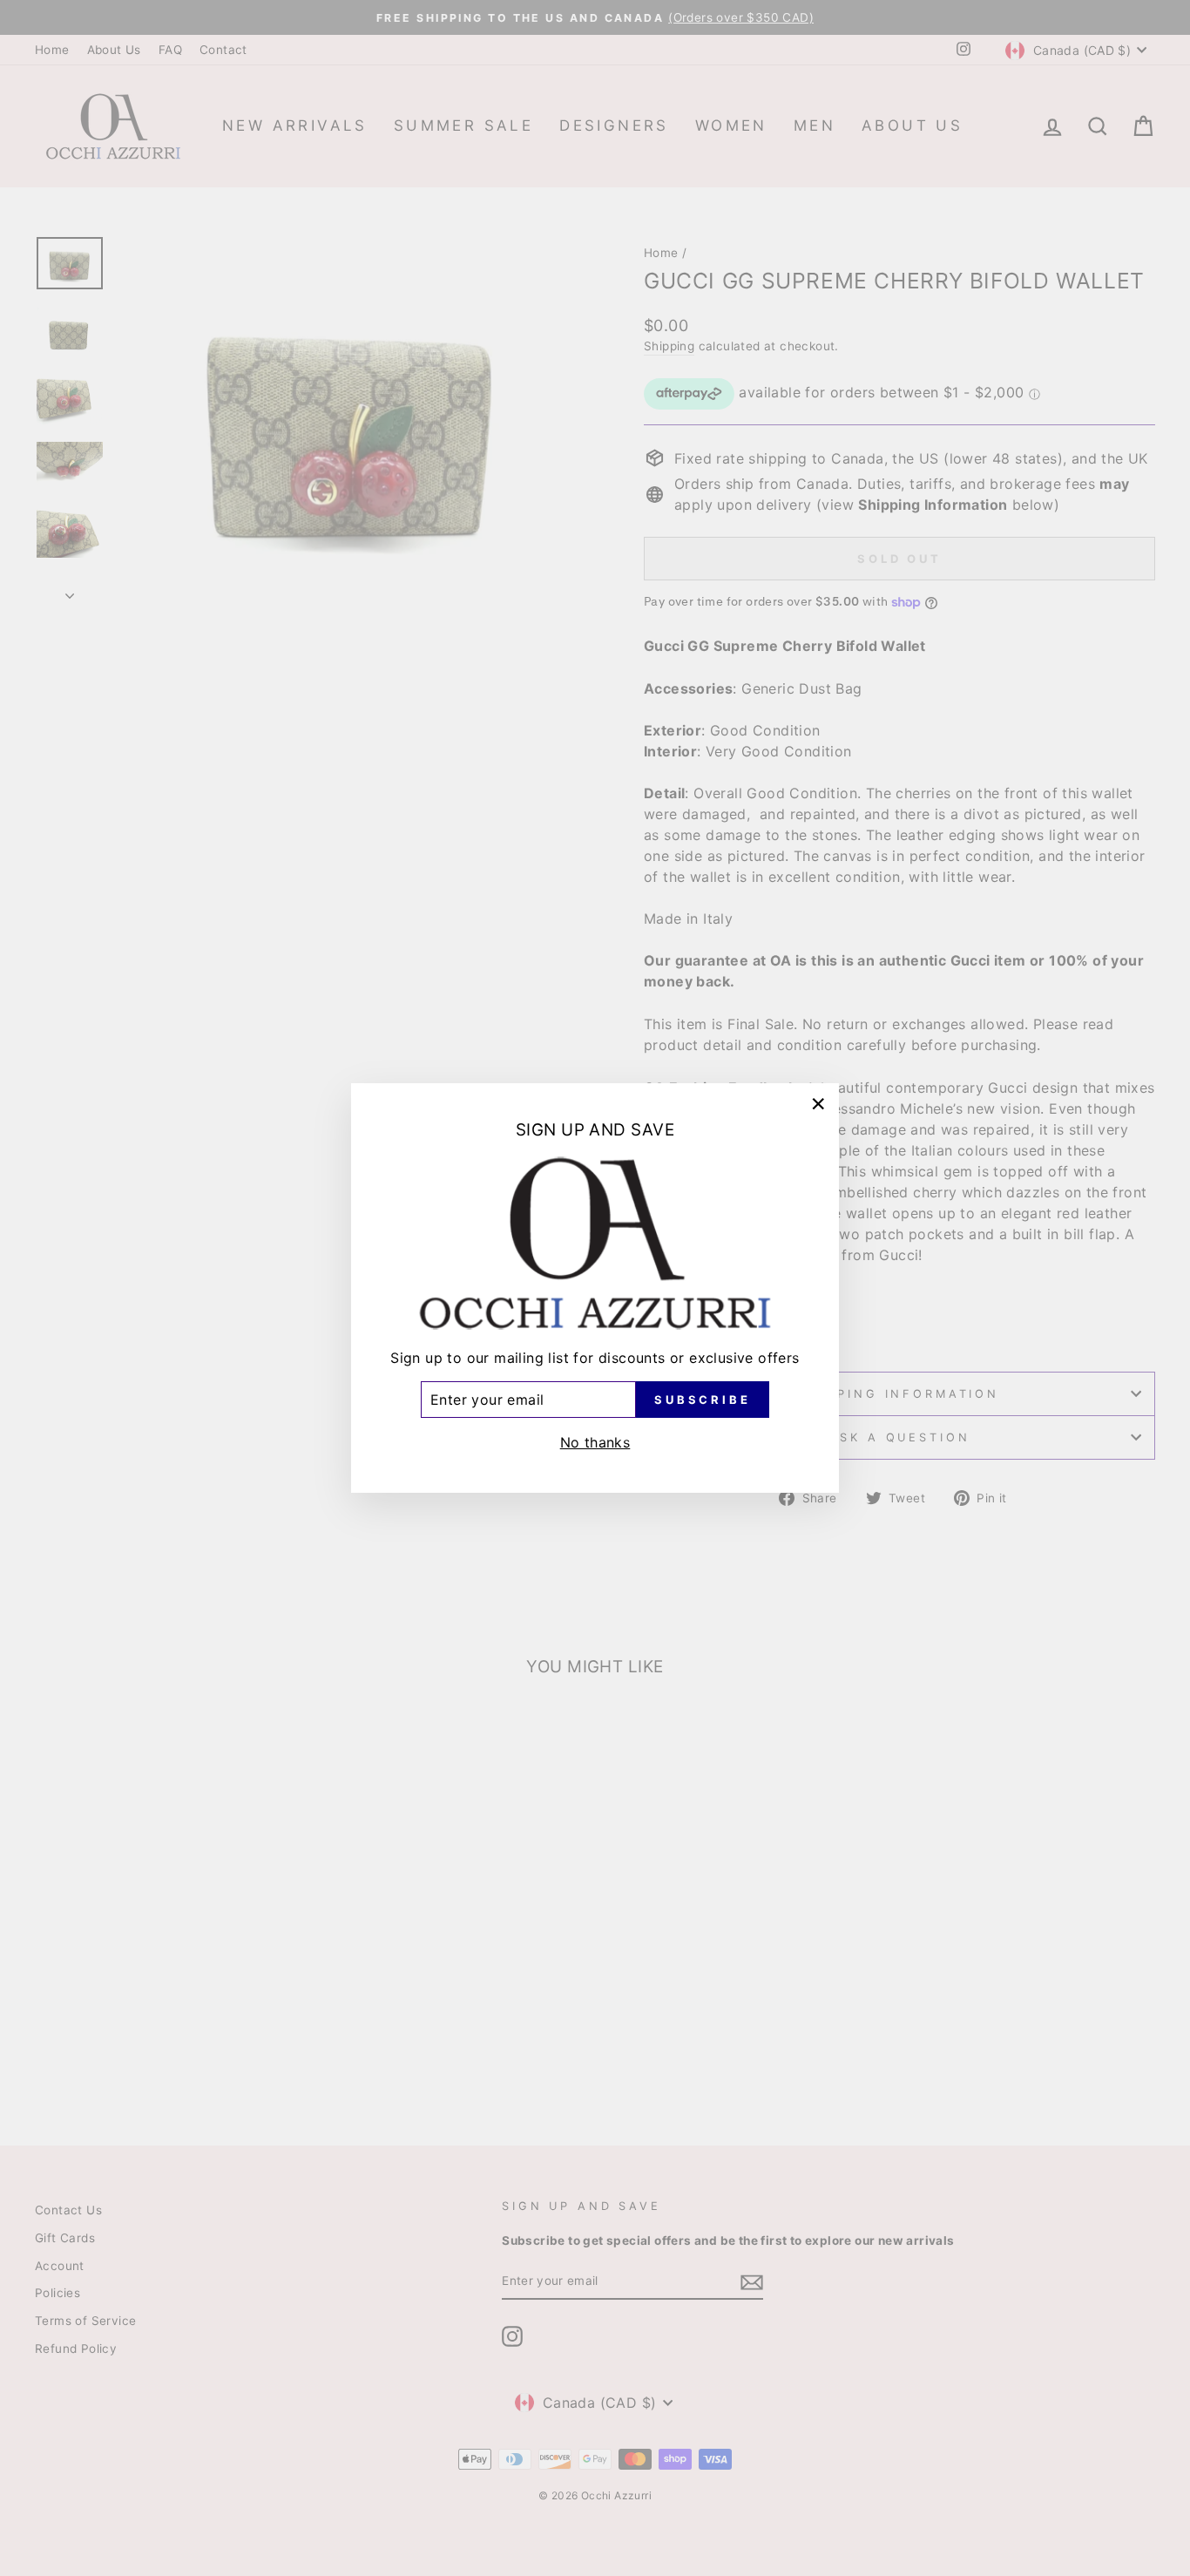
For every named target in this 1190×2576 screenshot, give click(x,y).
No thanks (595, 1442)
